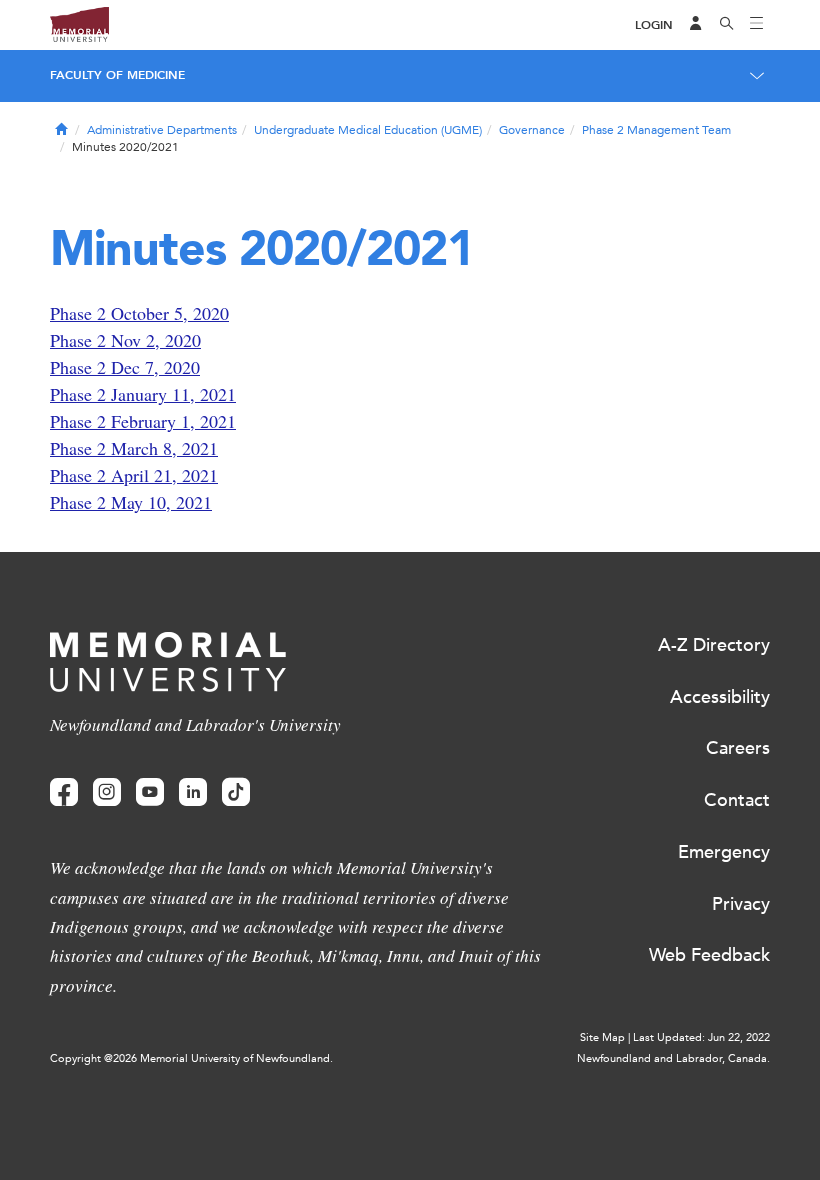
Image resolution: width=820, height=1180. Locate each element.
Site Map (602, 1037)
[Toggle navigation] (757, 25)
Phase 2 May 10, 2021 (131, 502)
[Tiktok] (236, 792)
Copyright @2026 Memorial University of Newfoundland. (191, 1058)
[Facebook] (64, 792)
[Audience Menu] (696, 25)
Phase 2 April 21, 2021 (134, 475)
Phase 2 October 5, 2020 (139, 313)
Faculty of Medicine (117, 75)
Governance (532, 130)
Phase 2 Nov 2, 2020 (125, 340)
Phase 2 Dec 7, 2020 (125, 367)
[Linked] (193, 792)
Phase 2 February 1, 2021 (143, 421)
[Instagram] (107, 792)
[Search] (727, 25)
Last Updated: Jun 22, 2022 (701, 1037)
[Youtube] (150, 792)
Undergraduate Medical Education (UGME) (368, 130)
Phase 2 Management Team (656, 130)
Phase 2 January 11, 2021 (143, 394)
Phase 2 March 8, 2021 (134, 448)
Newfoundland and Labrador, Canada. (673, 1058)
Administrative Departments (162, 130)
